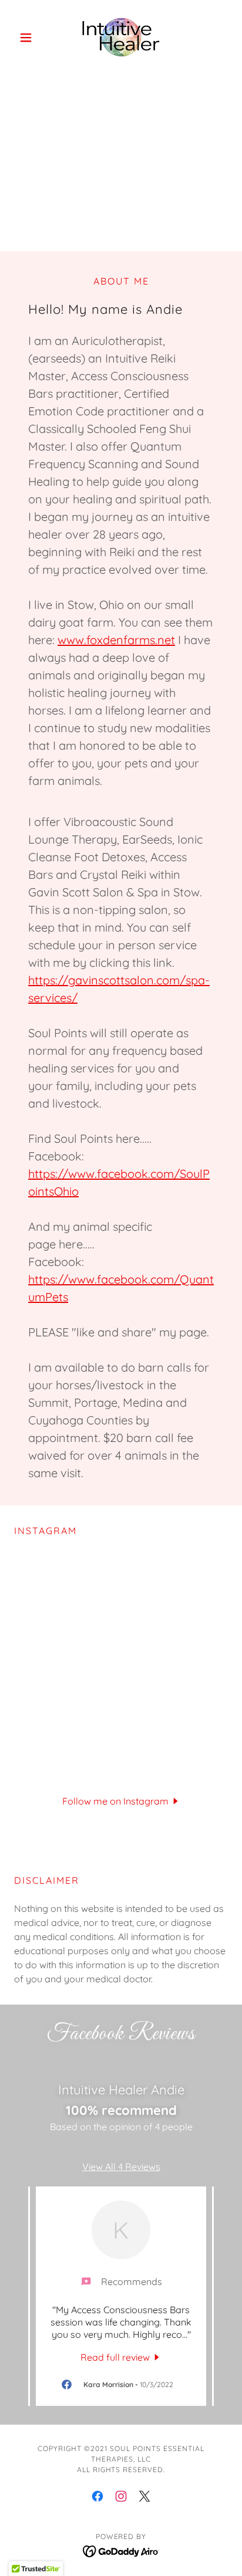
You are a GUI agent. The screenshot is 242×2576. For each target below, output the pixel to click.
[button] (30, 38)
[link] (121, 38)
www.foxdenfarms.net (116, 640)
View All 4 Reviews (121, 2167)
